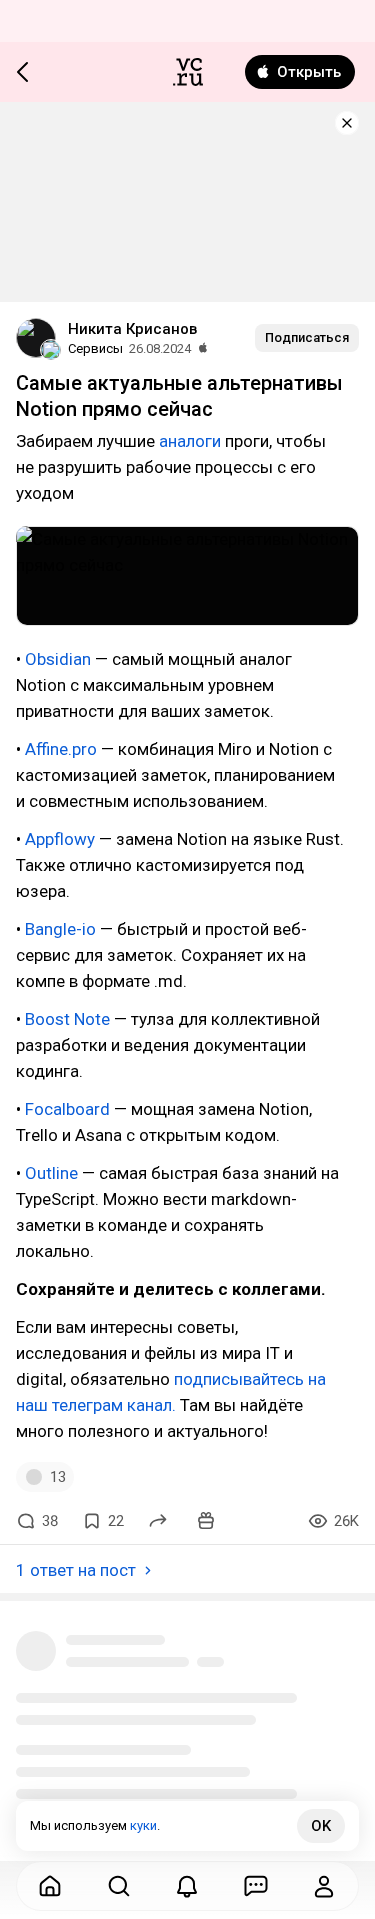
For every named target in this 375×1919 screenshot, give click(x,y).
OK (321, 1826)
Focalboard (67, 1109)
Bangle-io (60, 929)
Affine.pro (61, 749)
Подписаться (307, 337)
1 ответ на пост (76, 1570)
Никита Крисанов (132, 329)
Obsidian (58, 659)
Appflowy (60, 839)
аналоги (190, 441)
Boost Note (67, 1019)
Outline (51, 1173)
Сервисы (95, 348)
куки (143, 1825)
